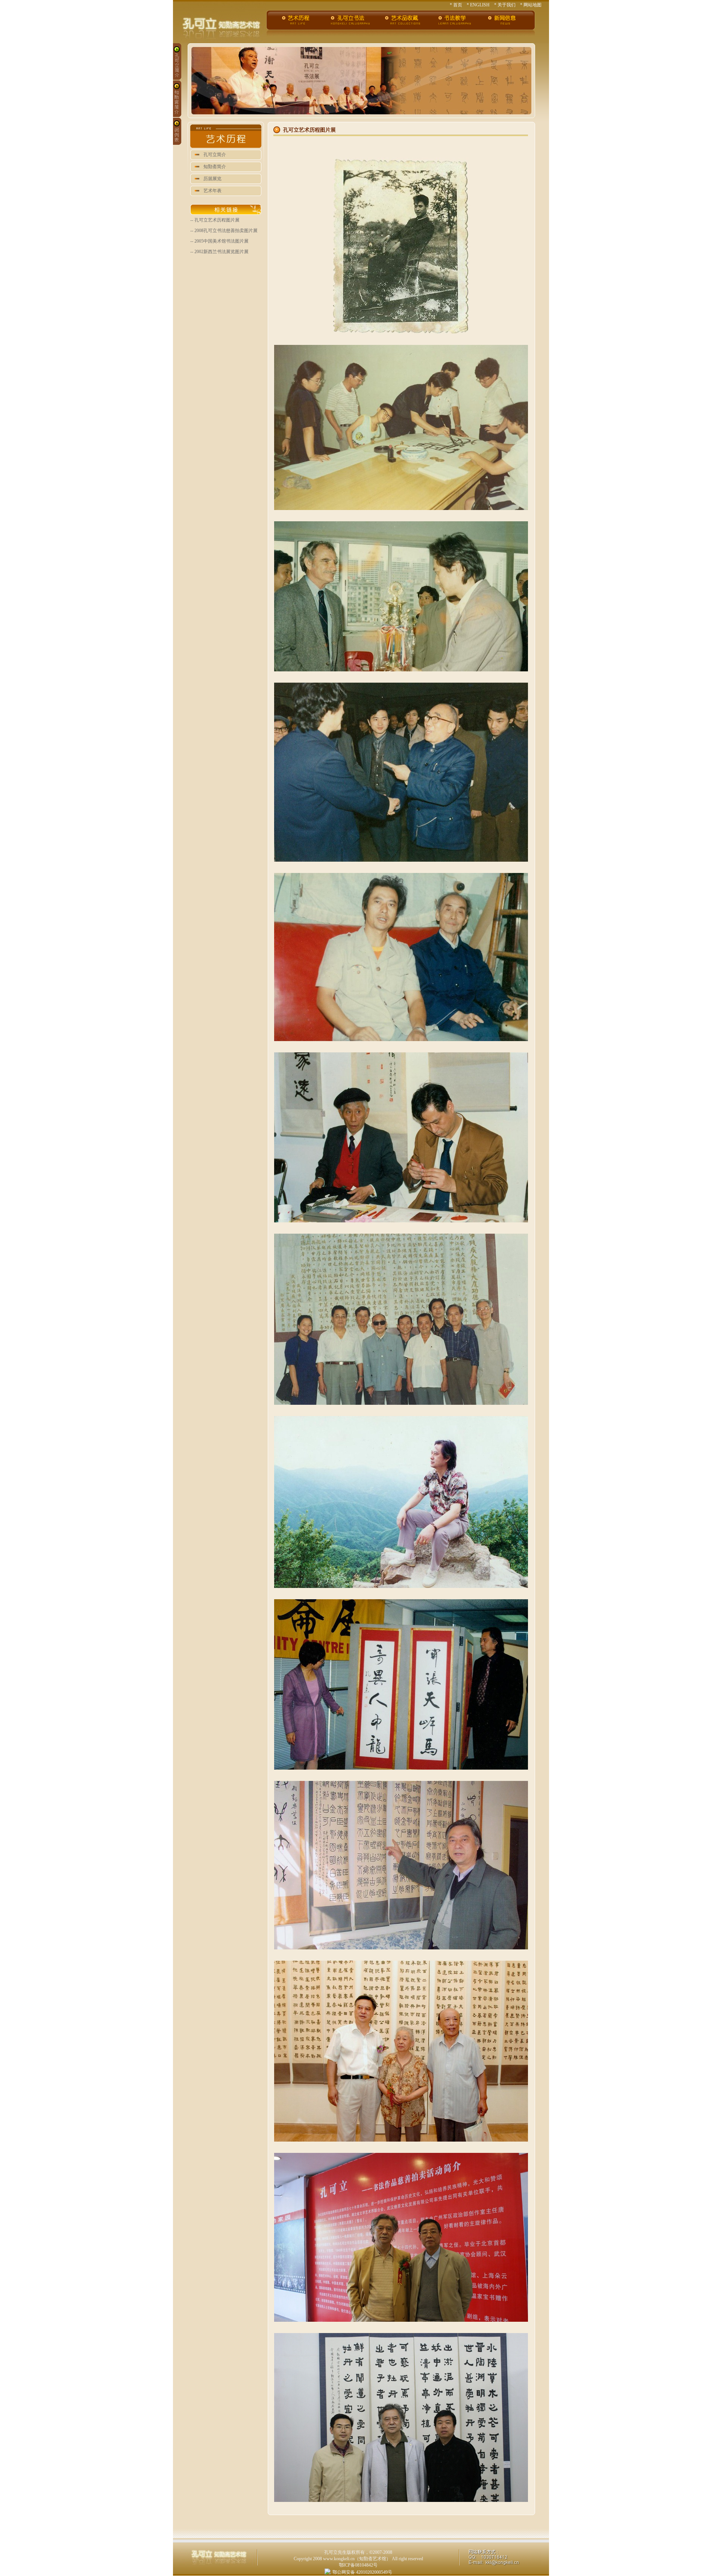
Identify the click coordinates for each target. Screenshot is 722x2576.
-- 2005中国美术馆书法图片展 (219, 241)
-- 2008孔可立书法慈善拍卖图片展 (224, 231)
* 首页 (456, 5)
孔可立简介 (215, 155)
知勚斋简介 (215, 167)
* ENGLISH (478, 5)
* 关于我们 (505, 5)
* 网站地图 (531, 5)
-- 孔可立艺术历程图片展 (215, 220)
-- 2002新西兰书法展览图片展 (219, 252)
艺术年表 (212, 191)
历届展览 (212, 179)
